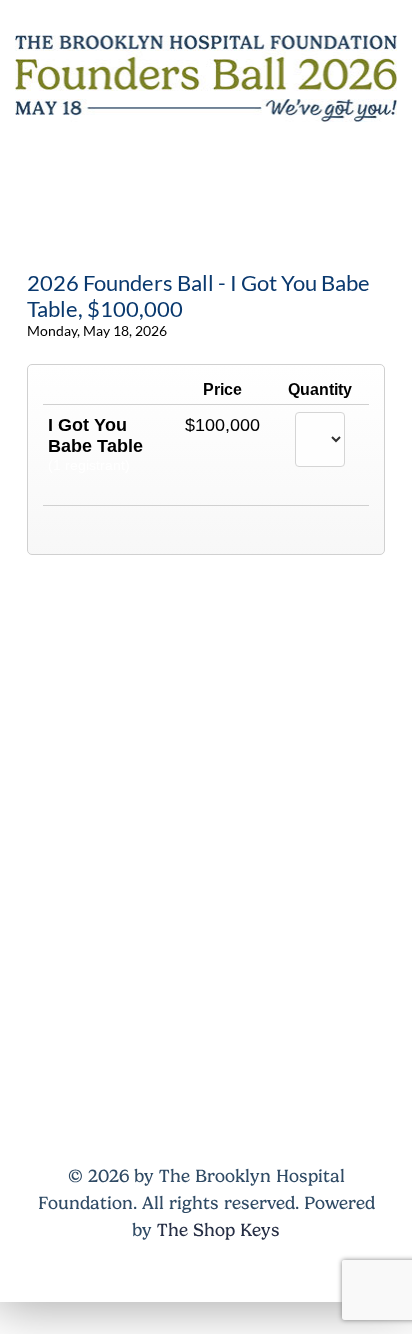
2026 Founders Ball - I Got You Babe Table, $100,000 (198, 296)
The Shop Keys (218, 1230)
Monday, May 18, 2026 (97, 330)
